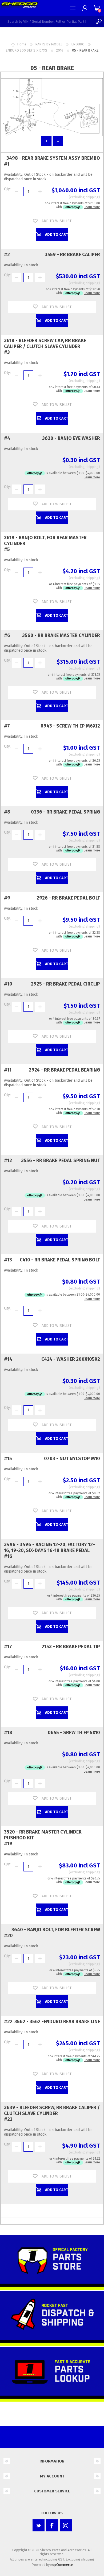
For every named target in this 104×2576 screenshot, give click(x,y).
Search (99, 21)
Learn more (92, 207)
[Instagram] (66, 2525)
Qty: (7, 189)
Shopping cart (97, 8)
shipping (92, 197)
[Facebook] (52, 2525)
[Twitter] (39, 2525)
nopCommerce (62, 2565)
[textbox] (47, 21)
